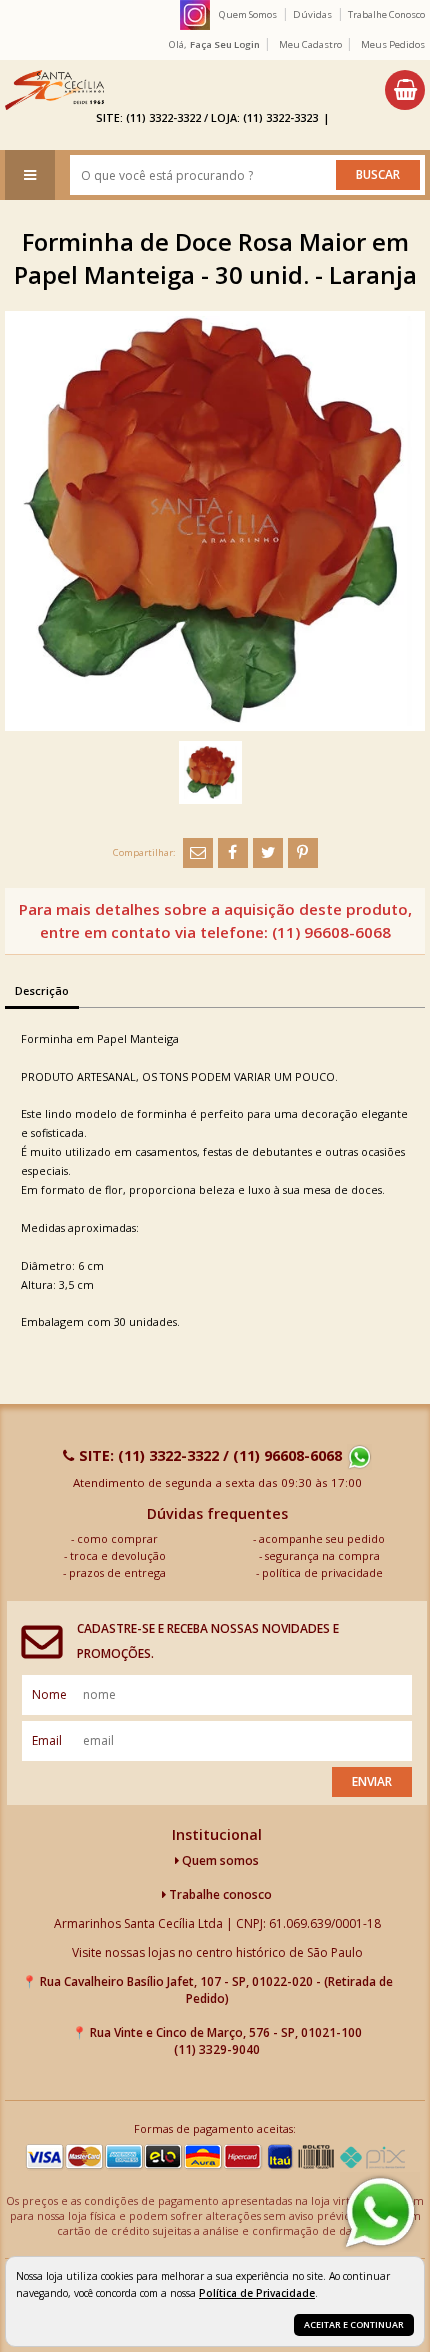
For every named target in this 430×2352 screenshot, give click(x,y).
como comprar (117, 1538)
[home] (54, 90)
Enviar (372, 1781)
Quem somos (219, 1860)
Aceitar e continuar (354, 2324)
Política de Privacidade (257, 2293)
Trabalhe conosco (219, 1894)
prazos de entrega (117, 1572)
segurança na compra (322, 1555)
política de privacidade (322, 1572)
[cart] (405, 90)
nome (49, 1694)
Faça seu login (225, 44)
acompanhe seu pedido (322, 1538)
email (47, 1740)
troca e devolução (118, 1555)
